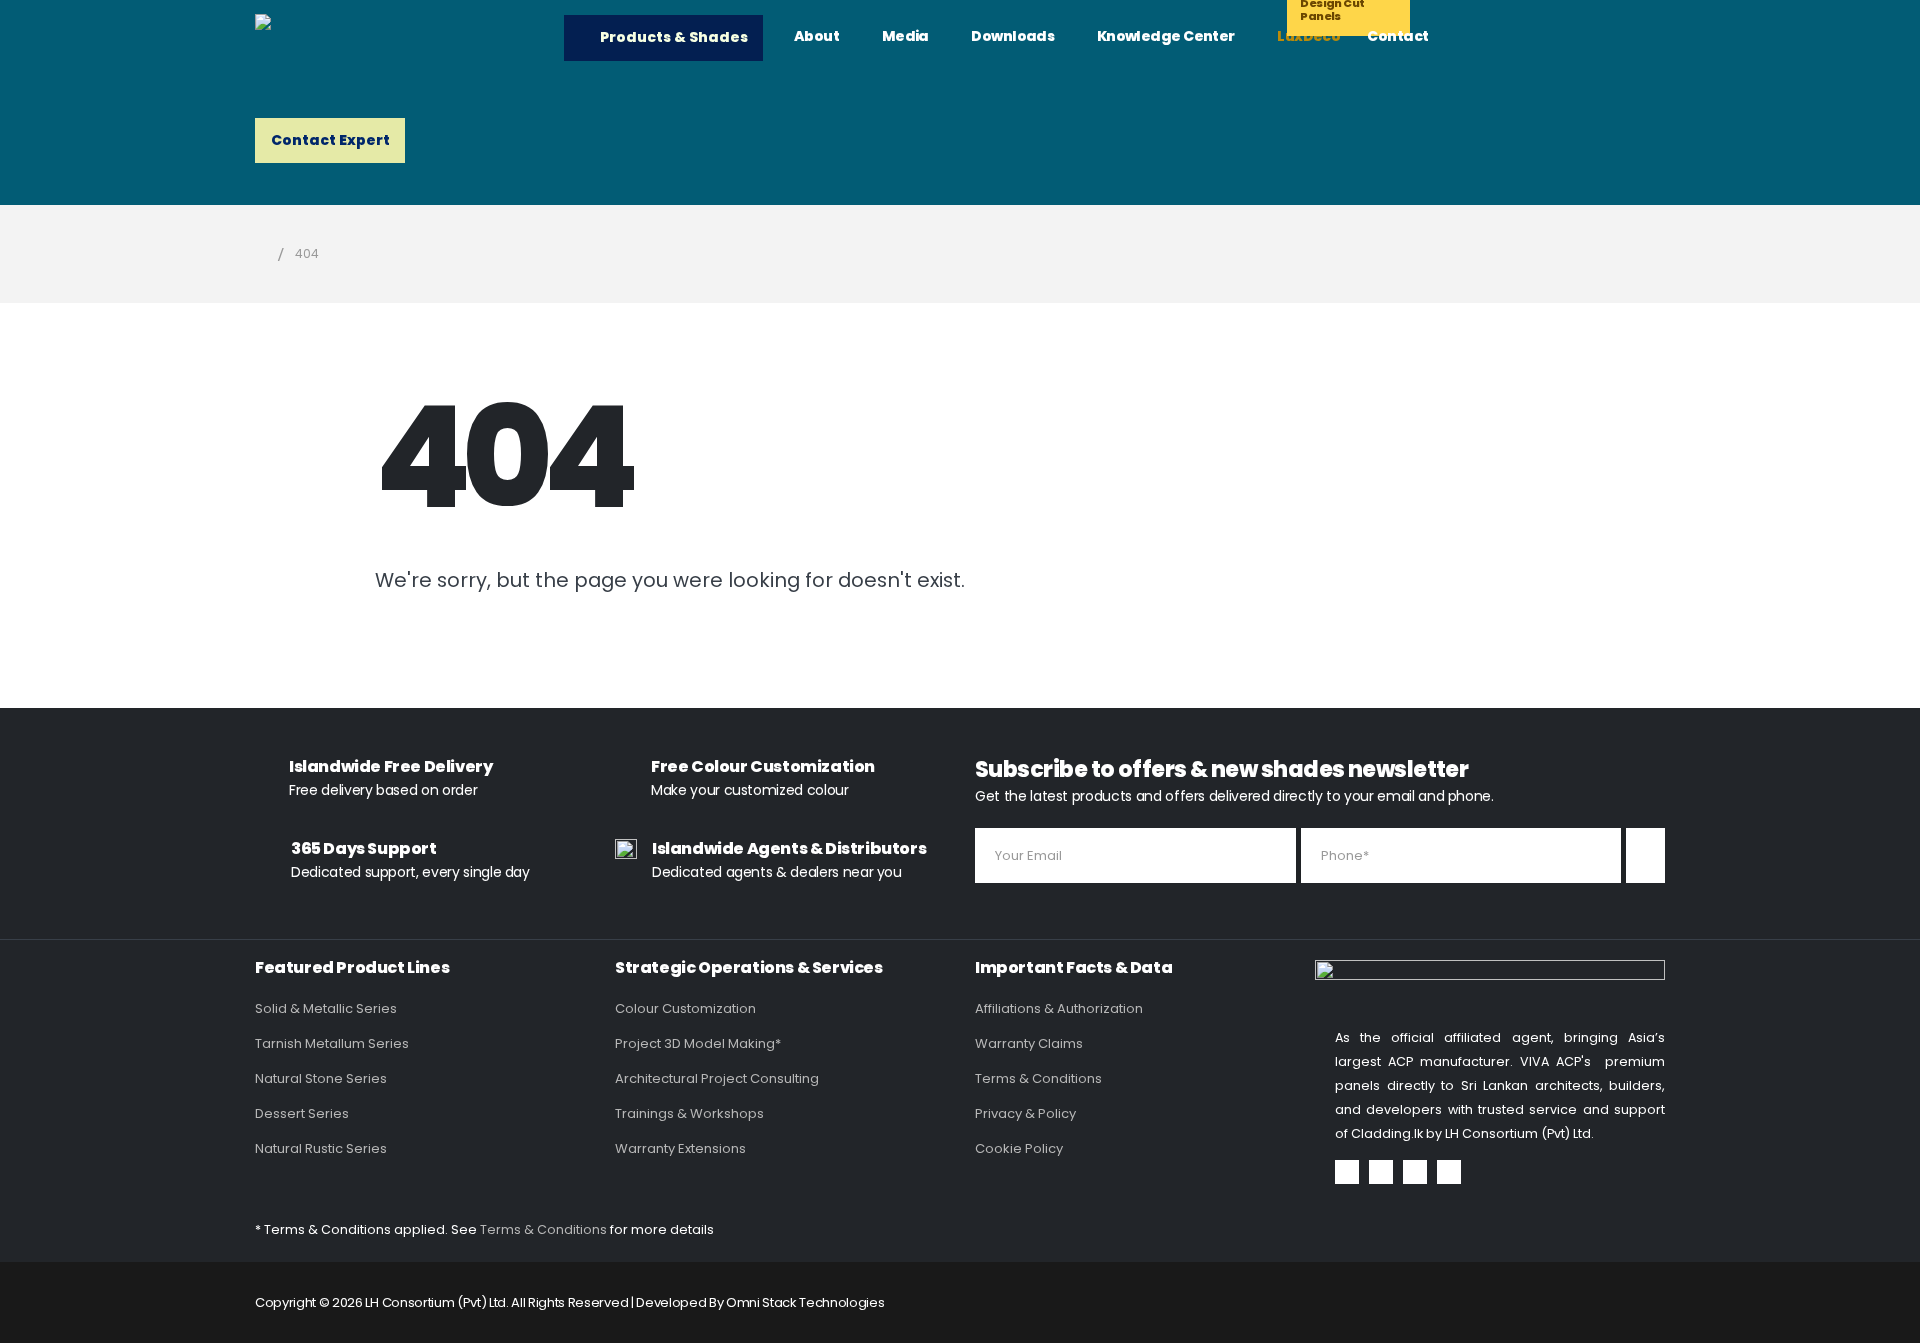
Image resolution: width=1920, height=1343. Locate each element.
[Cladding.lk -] (395, 35)
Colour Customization (685, 1008)
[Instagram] (1415, 1172)
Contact (1397, 36)
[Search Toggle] (1517, 39)
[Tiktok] (1449, 1172)
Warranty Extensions (680, 1148)
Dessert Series (302, 1113)
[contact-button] (1645, 855)
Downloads (1012, 36)
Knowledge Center (1166, 36)
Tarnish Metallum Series (332, 1043)
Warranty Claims (1029, 1043)
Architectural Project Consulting (717, 1078)
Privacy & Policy (1025, 1113)
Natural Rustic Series (321, 1148)
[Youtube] (1381, 1172)
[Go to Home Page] (261, 254)
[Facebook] (1347, 1172)
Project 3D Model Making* (698, 1043)
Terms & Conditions (1038, 1078)
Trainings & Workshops (689, 1113)
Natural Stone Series (321, 1078)
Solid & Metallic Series (326, 1008)
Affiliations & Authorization (1059, 1008)
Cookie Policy (1019, 1148)
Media (905, 36)
